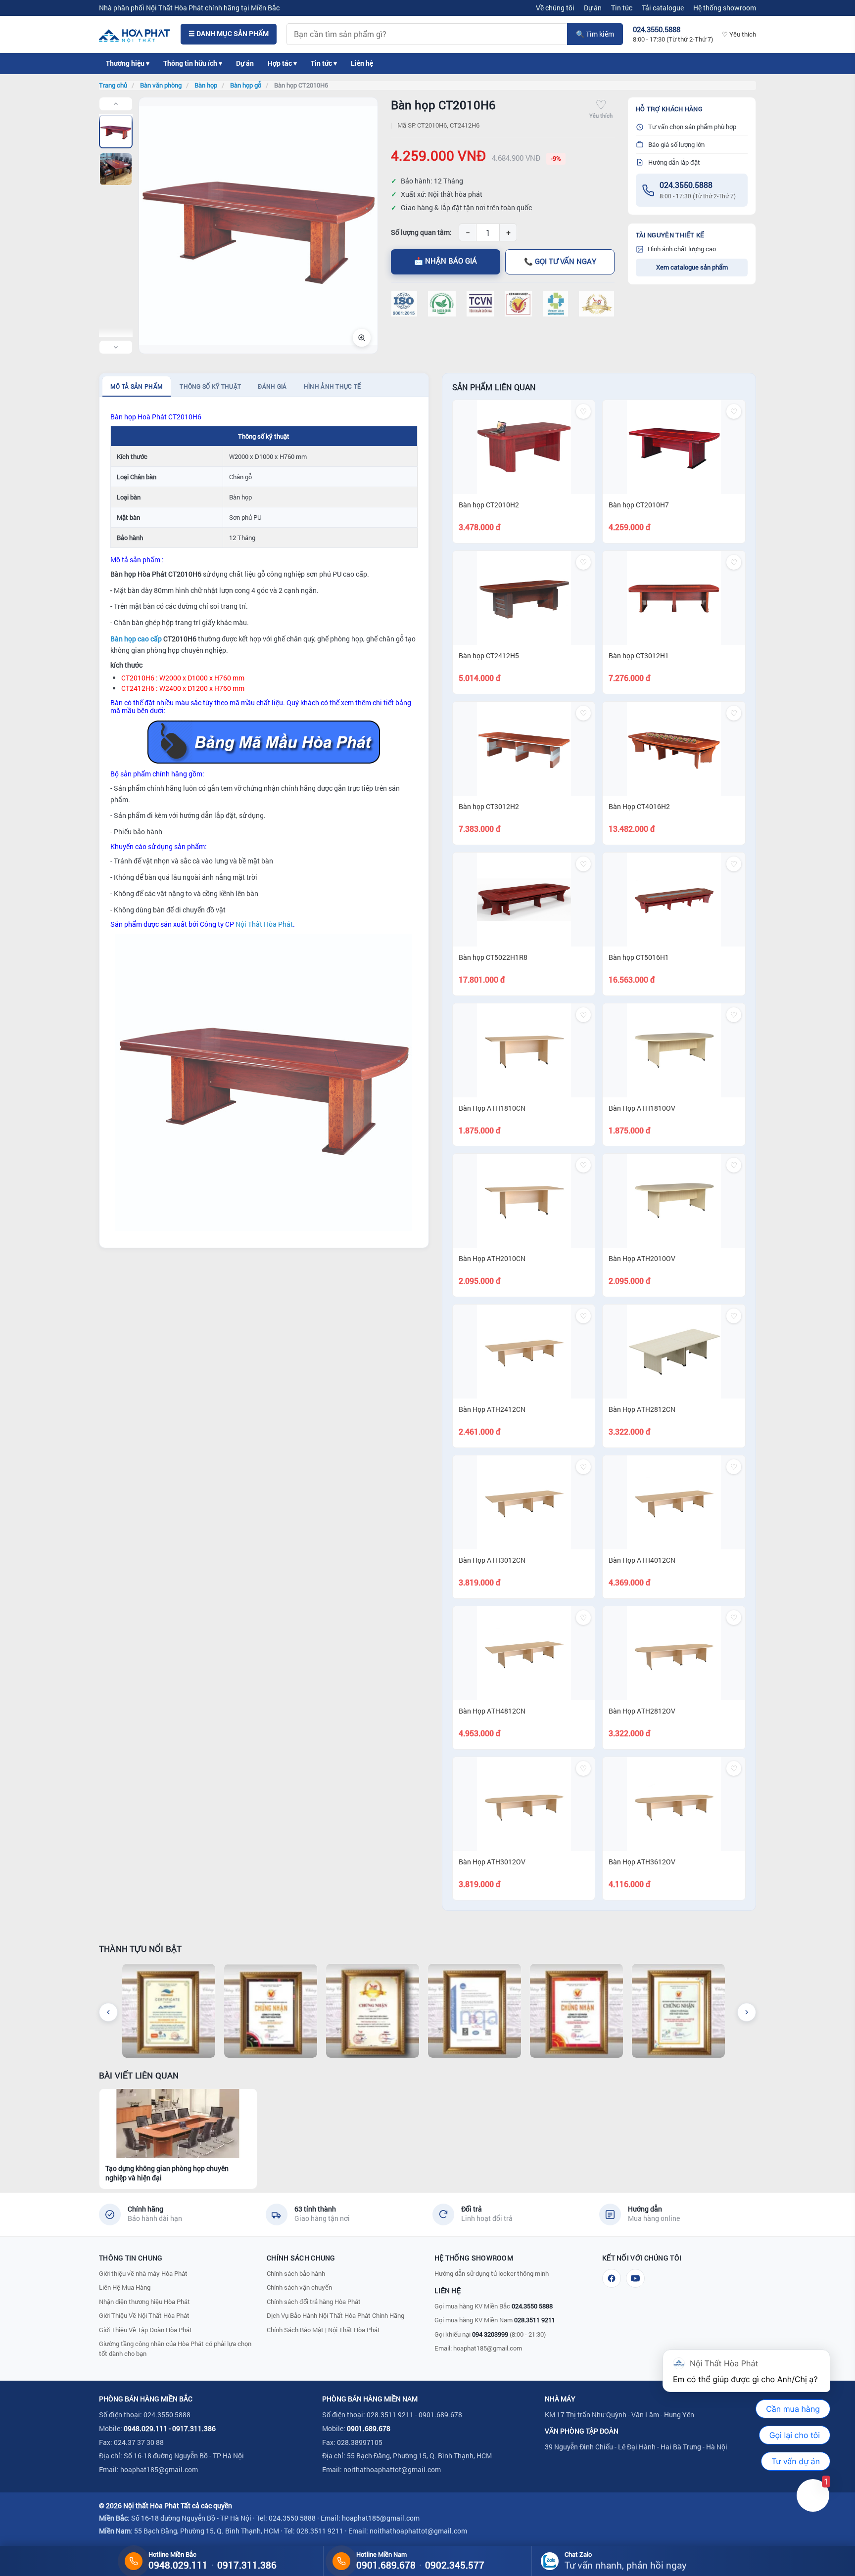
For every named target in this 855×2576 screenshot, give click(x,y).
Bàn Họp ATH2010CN (492, 1258)
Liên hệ (362, 63)
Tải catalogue (663, 8)
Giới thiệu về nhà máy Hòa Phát (143, 2273)
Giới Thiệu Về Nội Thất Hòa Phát (144, 2315)
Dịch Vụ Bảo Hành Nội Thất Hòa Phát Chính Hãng (335, 2315)
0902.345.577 (455, 2565)
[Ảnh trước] (116, 104)
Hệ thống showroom (725, 8)
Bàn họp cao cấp (136, 639)
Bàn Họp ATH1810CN (492, 1108)
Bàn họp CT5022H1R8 (493, 957)
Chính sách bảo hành (296, 2273)
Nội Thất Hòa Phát (264, 924)
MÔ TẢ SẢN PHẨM (137, 386)
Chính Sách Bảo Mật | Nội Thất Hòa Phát (323, 2330)
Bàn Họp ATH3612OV (642, 1862)
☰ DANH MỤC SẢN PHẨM (229, 34)
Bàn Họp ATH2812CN (642, 1409)
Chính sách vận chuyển (299, 2287)
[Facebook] (612, 2278)
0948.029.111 (145, 2428)
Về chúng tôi (555, 8)
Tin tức (622, 8)
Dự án (593, 8)
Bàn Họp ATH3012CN (492, 1560)
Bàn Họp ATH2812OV (642, 1711)
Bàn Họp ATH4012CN (642, 1560)
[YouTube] (635, 2278)
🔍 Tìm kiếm (595, 34)
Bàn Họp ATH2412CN (492, 1409)
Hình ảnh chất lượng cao (682, 249)
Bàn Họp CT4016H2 (639, 806)
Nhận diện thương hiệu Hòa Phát (144, 2302)
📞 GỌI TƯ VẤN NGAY (560, 261)
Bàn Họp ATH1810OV (642, 1108)
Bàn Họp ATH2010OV (642, 1258)
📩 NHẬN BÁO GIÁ (446, 261)
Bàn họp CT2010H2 (489, 505)
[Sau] (747, 2012)
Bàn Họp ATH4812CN (492, 1711)
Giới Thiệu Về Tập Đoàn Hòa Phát (145, 2330)
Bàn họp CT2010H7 (639, 505)
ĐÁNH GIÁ (272, 386)
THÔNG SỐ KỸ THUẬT (210, 386)
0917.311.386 (194, 2428)
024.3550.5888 (686, 185)
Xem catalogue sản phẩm (692, 267)
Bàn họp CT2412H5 (489, 655)
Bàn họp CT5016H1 (639, 957)
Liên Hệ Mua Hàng (125, 2287)
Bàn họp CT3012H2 (489, 806)
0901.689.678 (369, 2428)
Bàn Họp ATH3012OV (492, 1862)
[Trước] (108, 2012)
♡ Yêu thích (739, 34)
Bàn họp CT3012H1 (639, 655)
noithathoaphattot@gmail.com (392, 2469)
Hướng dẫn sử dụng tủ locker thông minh (492, 2273)
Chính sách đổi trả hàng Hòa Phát (314, 2302)
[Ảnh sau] (116, 347)
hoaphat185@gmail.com (488, 2348)
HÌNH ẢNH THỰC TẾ (332, 386)
